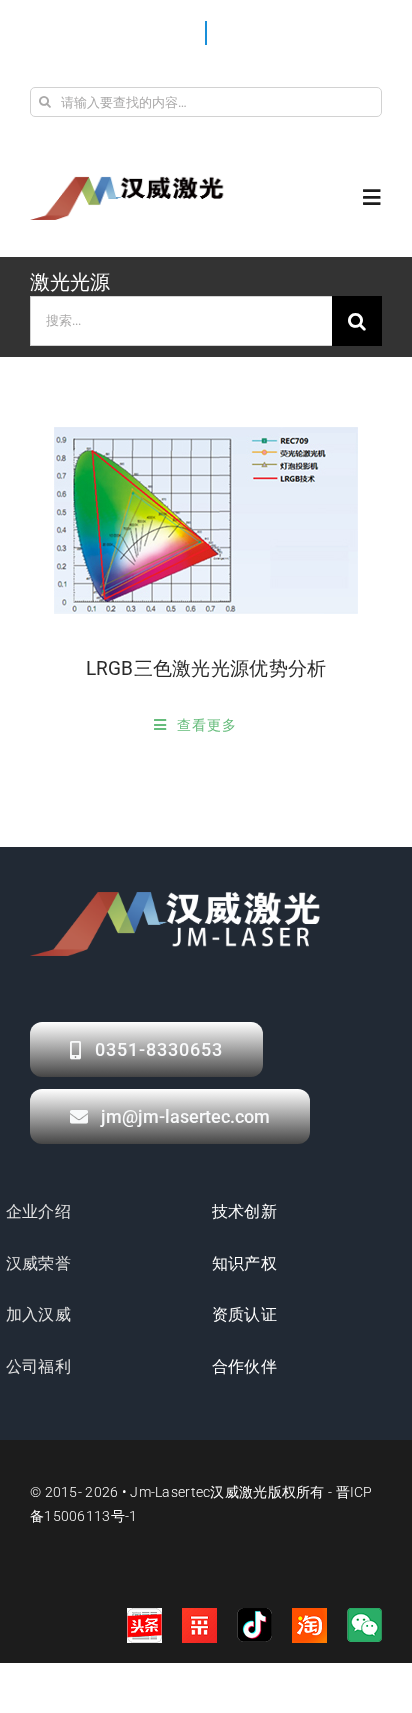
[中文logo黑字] (130, 184)
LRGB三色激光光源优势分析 (206, 668)
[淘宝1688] (309, 1625)
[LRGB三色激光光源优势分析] (206, 520)
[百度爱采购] (199, 1625)
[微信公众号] (364, 1625)
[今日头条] (144, 1625)
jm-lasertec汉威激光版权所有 (227, 1492)
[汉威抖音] (254, 1625)
